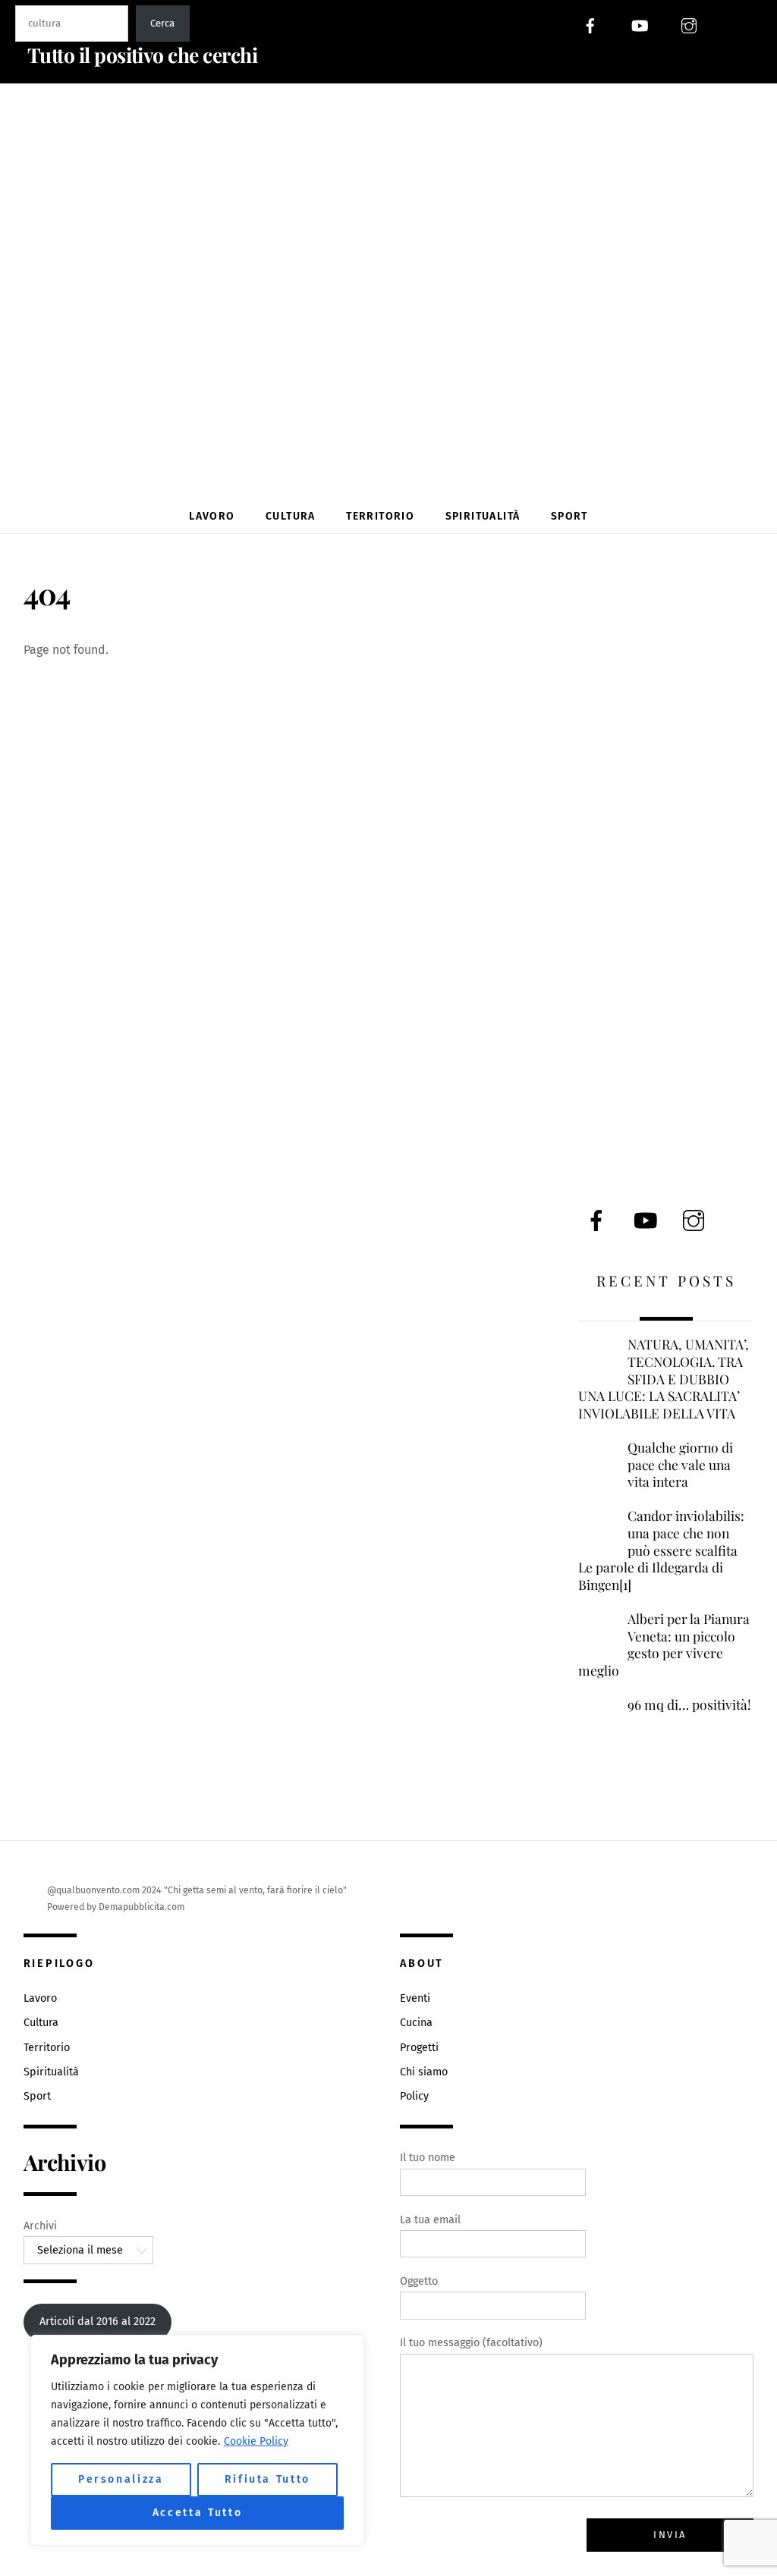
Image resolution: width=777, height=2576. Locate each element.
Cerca (162, 24)
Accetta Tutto (198, 2513)
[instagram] (689, 25)
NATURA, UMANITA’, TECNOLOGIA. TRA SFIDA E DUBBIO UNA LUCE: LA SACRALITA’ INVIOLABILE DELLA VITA (664, 1379)
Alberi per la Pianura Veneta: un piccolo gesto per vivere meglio (664, 1645)
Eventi (415, 1998)
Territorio (380, 516)
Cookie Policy (256, 2441)
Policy (414, 2096)
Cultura (291, 516)
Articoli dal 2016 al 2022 (98, 2322)
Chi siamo (424, 2072)
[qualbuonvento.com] (394, 461)
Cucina (416, 2023)
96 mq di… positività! (689, 1704)
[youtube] (640, 25)
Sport (569, 516)
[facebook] (590, 25)
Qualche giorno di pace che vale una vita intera (680, 1464)
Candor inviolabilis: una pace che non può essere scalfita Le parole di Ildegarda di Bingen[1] (661, 1550)
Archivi (40, 2226)
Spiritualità (483, 516)
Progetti (419, 2048)
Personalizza (121, 2479)
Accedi (747, 25)
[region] (197, 2440)
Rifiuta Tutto (268, 2479)
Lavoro (212, 516)
